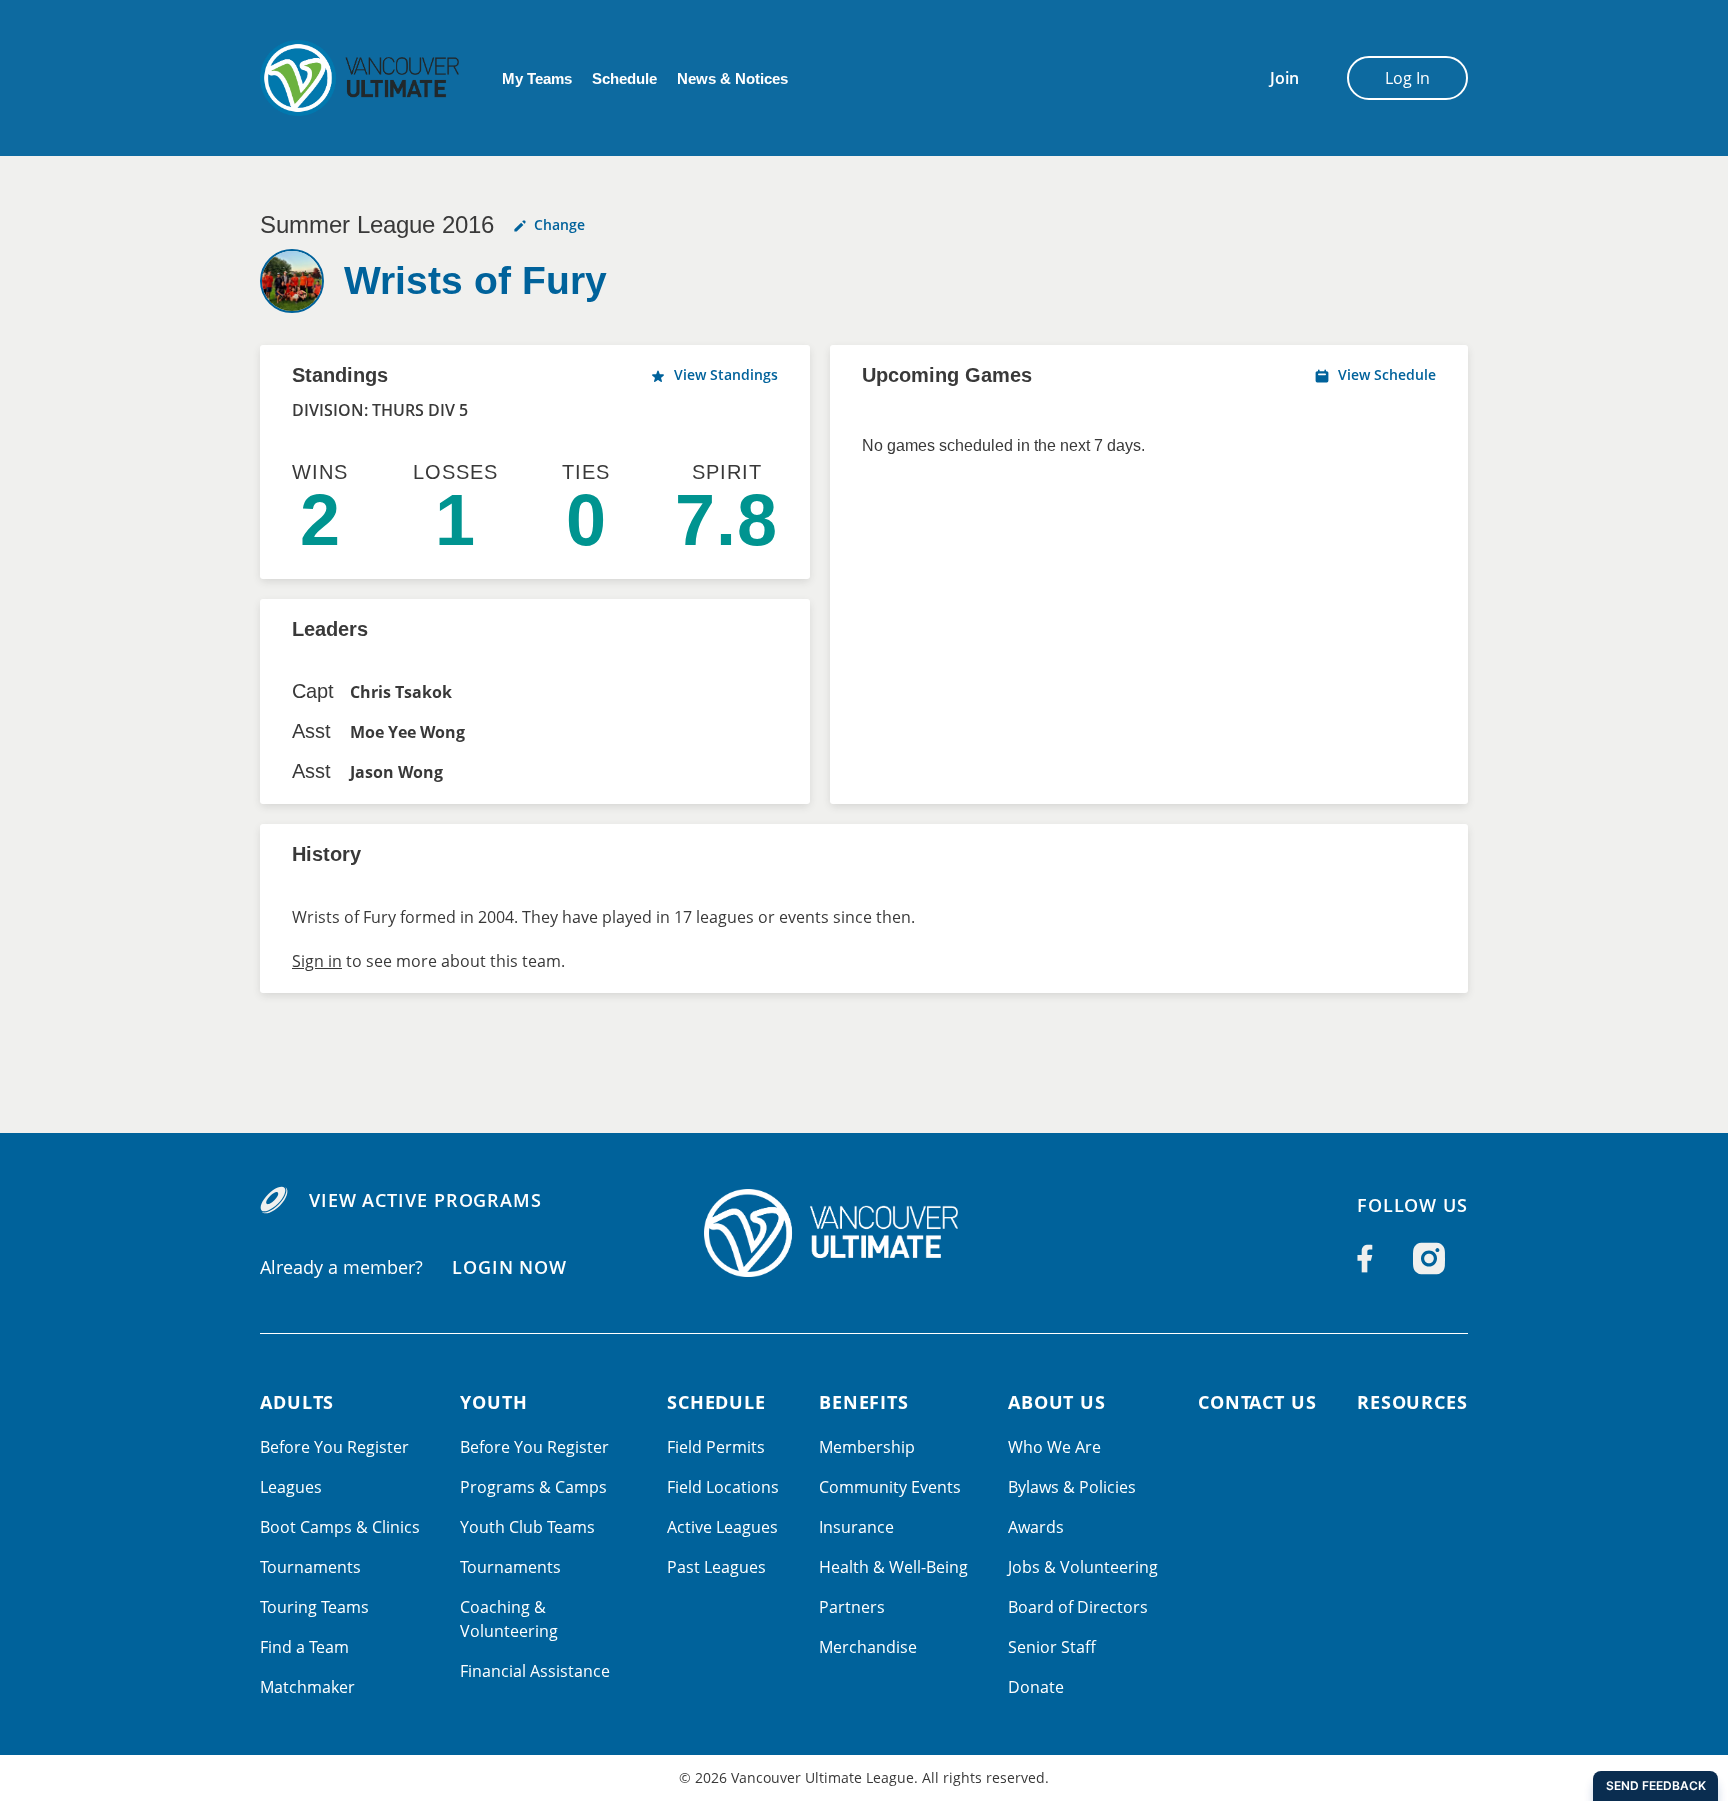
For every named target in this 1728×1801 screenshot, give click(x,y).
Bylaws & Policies (1072, 1487)
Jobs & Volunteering (1083, 1567)
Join (1284, 78)
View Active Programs (425, 1200)
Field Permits (716, 1447)
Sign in (317, 961)
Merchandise (868, 1647)
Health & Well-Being (893, 1567)
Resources (1412, 1402)
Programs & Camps (533, 1487)
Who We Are (1054, 1447)
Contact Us (1257, 1402)
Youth (494, 1402)
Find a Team (304, 1647)
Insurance (856, 1527)
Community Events (890, 1487)
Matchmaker (307, 1687)
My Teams (537, 78)
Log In (1407, 78)
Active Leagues (722, 1527)
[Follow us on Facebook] (1365, 1258)
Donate (1036, 1687)
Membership (867, 1447)
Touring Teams (314, 1607)
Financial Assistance (535, 1671)
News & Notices (732, 78)
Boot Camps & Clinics (340, 1527)
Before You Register (334, 1447)
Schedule (624, 78)
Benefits (864, 1402)
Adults (297, 1402)
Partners (852, 1607)
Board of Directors (1078, 1607)
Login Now (509, 1267)
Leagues (291, 1487)
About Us (1057, 1402)
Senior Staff (1052, 1647)
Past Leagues (716, 1567)
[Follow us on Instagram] (1429, 1258)
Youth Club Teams (527, 1527)
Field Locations (723, 1487)
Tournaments (310, 1567)
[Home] (864, 1233)
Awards (1036, 1527)
